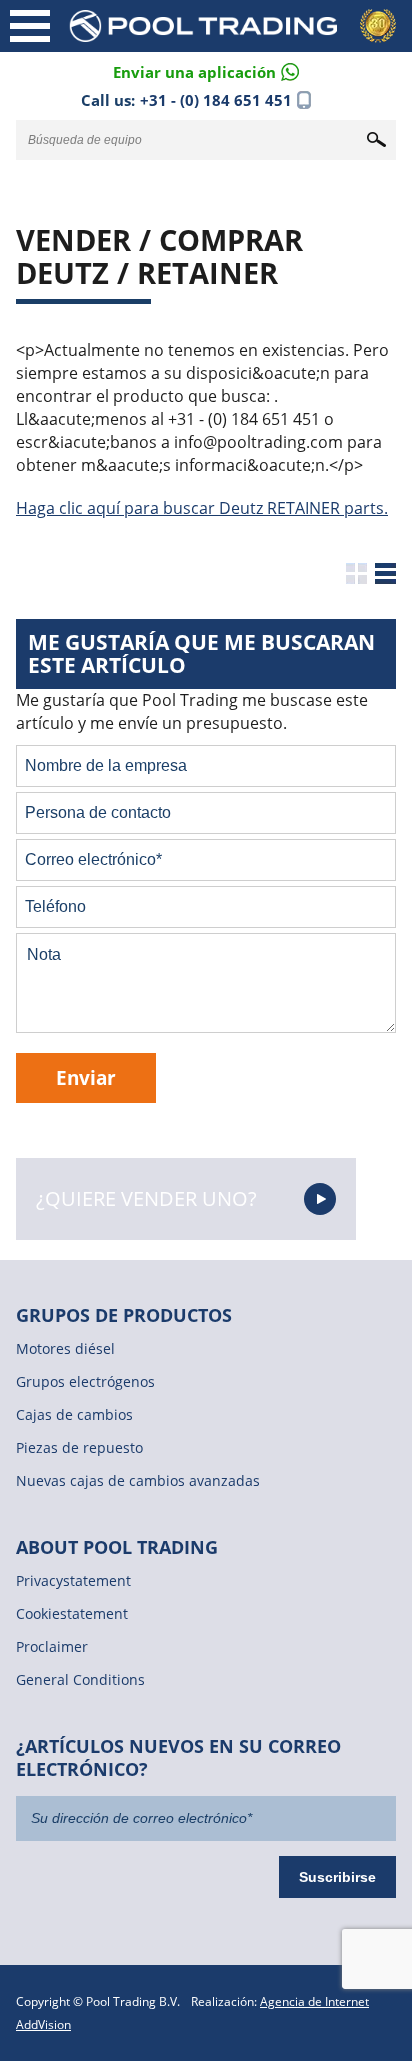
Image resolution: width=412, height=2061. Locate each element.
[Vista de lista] (385, 573)
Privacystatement (73, 1580)
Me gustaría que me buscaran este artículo (201, 653)
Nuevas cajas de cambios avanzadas (138, 1480)
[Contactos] (206, 70)
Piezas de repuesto (79, 1447)
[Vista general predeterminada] (356, 573)
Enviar (86, 1077)
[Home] (236, 25)
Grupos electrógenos (85, 1381)
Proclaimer (52, 1646)
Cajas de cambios (74, 1414)
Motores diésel (65, 1348)
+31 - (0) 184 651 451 (216, 100)
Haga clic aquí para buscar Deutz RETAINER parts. (202, 508)
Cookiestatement (72, 1613)
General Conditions (80, 1679)
